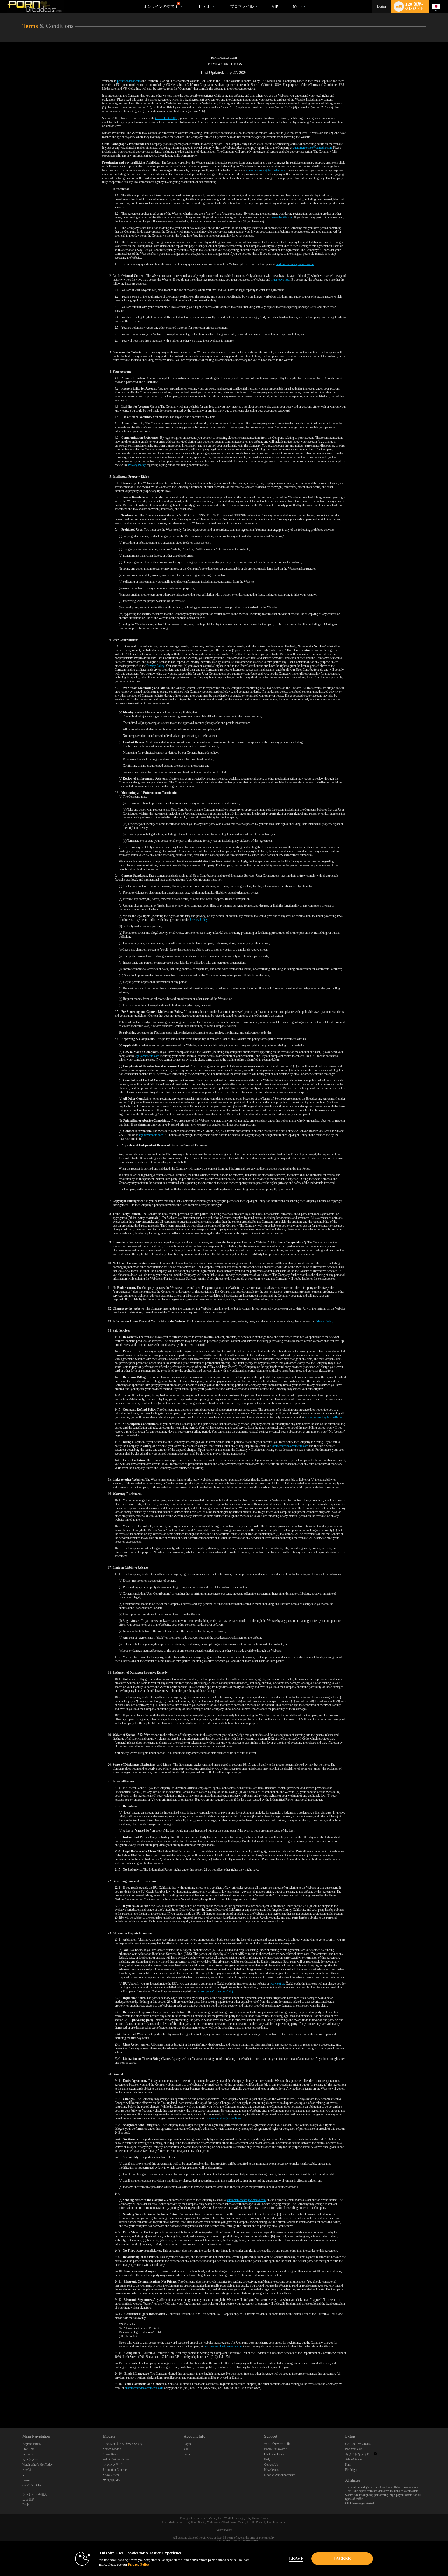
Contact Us (271, 2465)
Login (381, 6)
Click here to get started (359, 2503)
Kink (348, 2465)
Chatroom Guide (274, 2454)
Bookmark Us (354, 2449)
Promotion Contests (115, 2470)
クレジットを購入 (35, 2494)
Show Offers (111, 2475)
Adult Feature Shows (116, 2459)
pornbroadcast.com (129, 81)
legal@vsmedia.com (147, 1056)
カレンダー (30, 2459)
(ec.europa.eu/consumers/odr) (215, 1991)
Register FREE (31, 2444)
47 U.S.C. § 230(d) (166, 118)
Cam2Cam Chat (32, 2485)
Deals (26, 2505)
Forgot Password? (275, 2449)
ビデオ (204, 6)
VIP (275, 6)
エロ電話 (29, 2500)
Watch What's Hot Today (37, 2465)
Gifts (187, 2454)
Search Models (112, 2449)
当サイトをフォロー (359, 2454)
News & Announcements (280, 2475)
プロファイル (242, 6)
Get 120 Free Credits (358, 2444)
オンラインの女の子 (161, 5)
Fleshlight (351, 2470)
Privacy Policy (137, 465)
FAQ (267, 2459)
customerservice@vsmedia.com (312, 148)
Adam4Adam (353, 2459)
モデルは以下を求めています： (125, 2444)
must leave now (280, 280)
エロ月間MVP (113, 2480)
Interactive (29, 2454)
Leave (296, 2559)
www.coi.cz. (277, 1984)
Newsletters (271, 2470)
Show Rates (110, 2454)
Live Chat (28, 2449)
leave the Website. (282, 217)
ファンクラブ (112, 2465)
